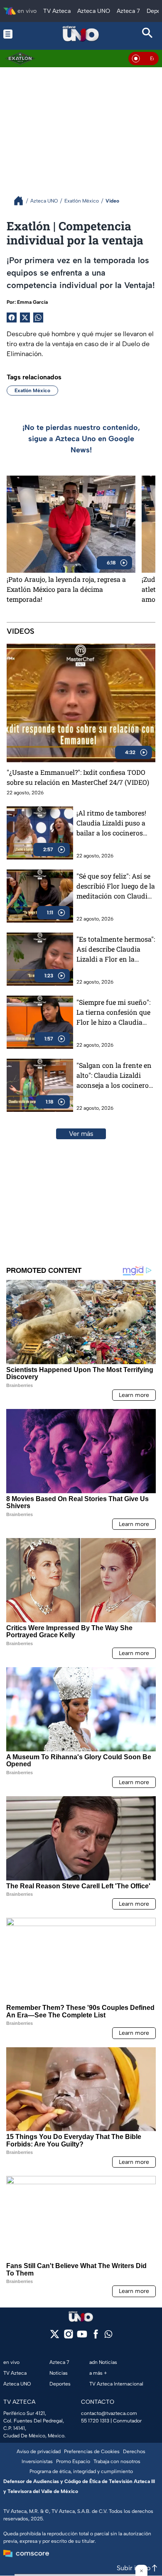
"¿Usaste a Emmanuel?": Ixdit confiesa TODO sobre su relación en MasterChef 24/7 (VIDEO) (78, 777)
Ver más (81, 1134)
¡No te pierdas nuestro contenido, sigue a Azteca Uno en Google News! (81, 439)
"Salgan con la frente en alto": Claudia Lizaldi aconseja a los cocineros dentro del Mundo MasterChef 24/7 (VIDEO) (115, 1076)
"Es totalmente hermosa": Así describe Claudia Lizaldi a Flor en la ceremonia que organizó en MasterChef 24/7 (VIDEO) (116, 949)
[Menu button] (14, 34)
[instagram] (68, 2337)
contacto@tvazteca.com (109, 2413)
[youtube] (82, 2337)
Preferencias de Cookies (92, 2451)
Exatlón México (32, 391)
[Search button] (148, 34)
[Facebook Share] (12, 317)
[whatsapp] (108, 2336)
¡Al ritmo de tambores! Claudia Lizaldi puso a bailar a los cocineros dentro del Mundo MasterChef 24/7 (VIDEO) (115, 823)
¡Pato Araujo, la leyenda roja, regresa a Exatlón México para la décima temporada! (66, 589)
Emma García (32, 302)
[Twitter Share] (25, 317)
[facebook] (96, 2337)
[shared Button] (38, 317)
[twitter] (55, 2337)
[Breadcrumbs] (22, 201)
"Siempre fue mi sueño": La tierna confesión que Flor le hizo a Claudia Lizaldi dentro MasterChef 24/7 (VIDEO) (115, 1012)
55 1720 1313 (95, 2421)
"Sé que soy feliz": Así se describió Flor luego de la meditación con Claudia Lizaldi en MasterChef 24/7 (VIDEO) (116, 886)
